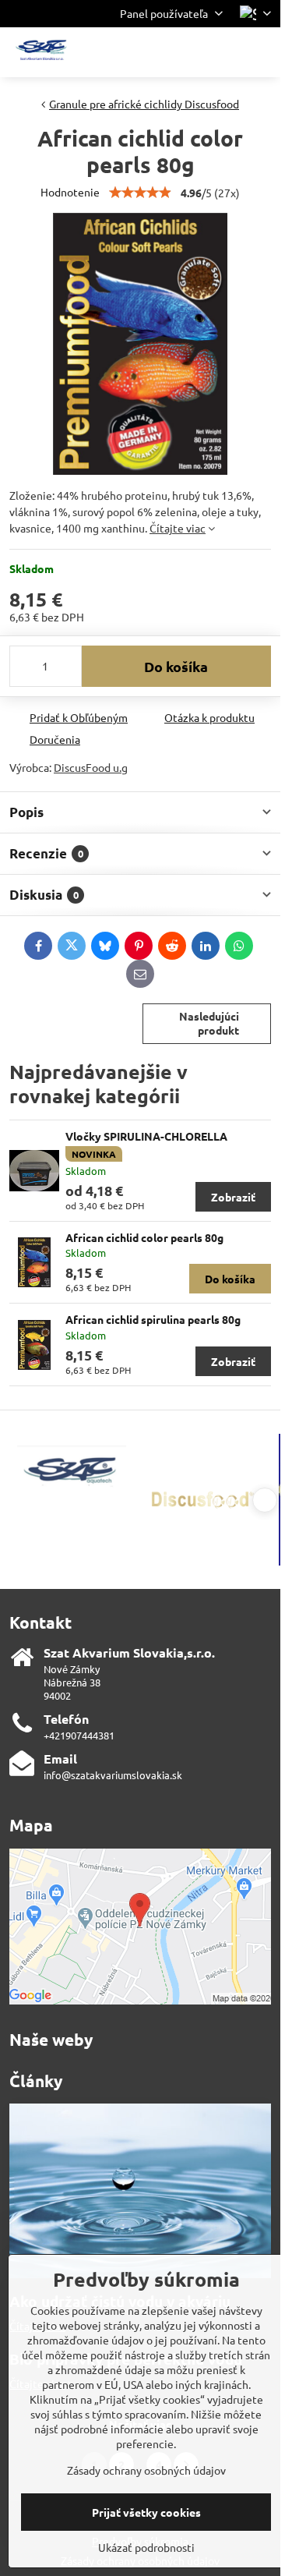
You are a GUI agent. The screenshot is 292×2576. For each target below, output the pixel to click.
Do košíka (176, 666)
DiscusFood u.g (91, 767)
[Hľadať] (187, 52)
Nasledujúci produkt (209, 1023)
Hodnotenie (70, 192)
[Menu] (262, 52)
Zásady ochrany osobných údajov (146, 2470)
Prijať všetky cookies (146, 2512)
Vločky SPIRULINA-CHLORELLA (146, 1136)
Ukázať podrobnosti (146, 2547)
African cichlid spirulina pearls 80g (153, 1319)
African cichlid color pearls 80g (144, 1237)
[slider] (140, 193)
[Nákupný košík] (224, 52)
